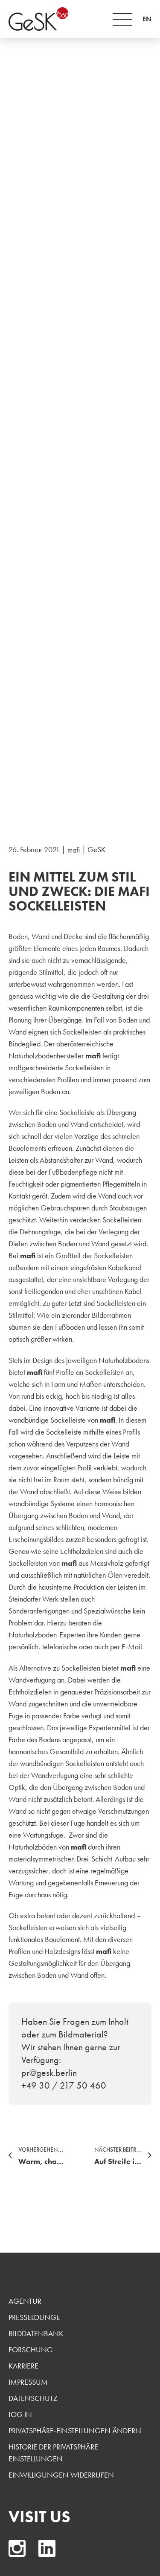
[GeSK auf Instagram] (17, 2548)
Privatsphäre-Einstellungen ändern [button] (75, 2430)
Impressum (28, 2382)
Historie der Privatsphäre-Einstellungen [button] (55, 2453)
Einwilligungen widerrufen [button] (61, 2475)
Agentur (25, 2301)
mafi (74, 850)
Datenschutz (33, 2398)
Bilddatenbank (36, 2333)
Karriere (23, 2366)
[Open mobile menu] (122, 19)
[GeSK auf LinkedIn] (47, 2548)
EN (147, 19)
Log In (20, 2414)
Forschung (31, 2350)
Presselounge (34, 2317)
